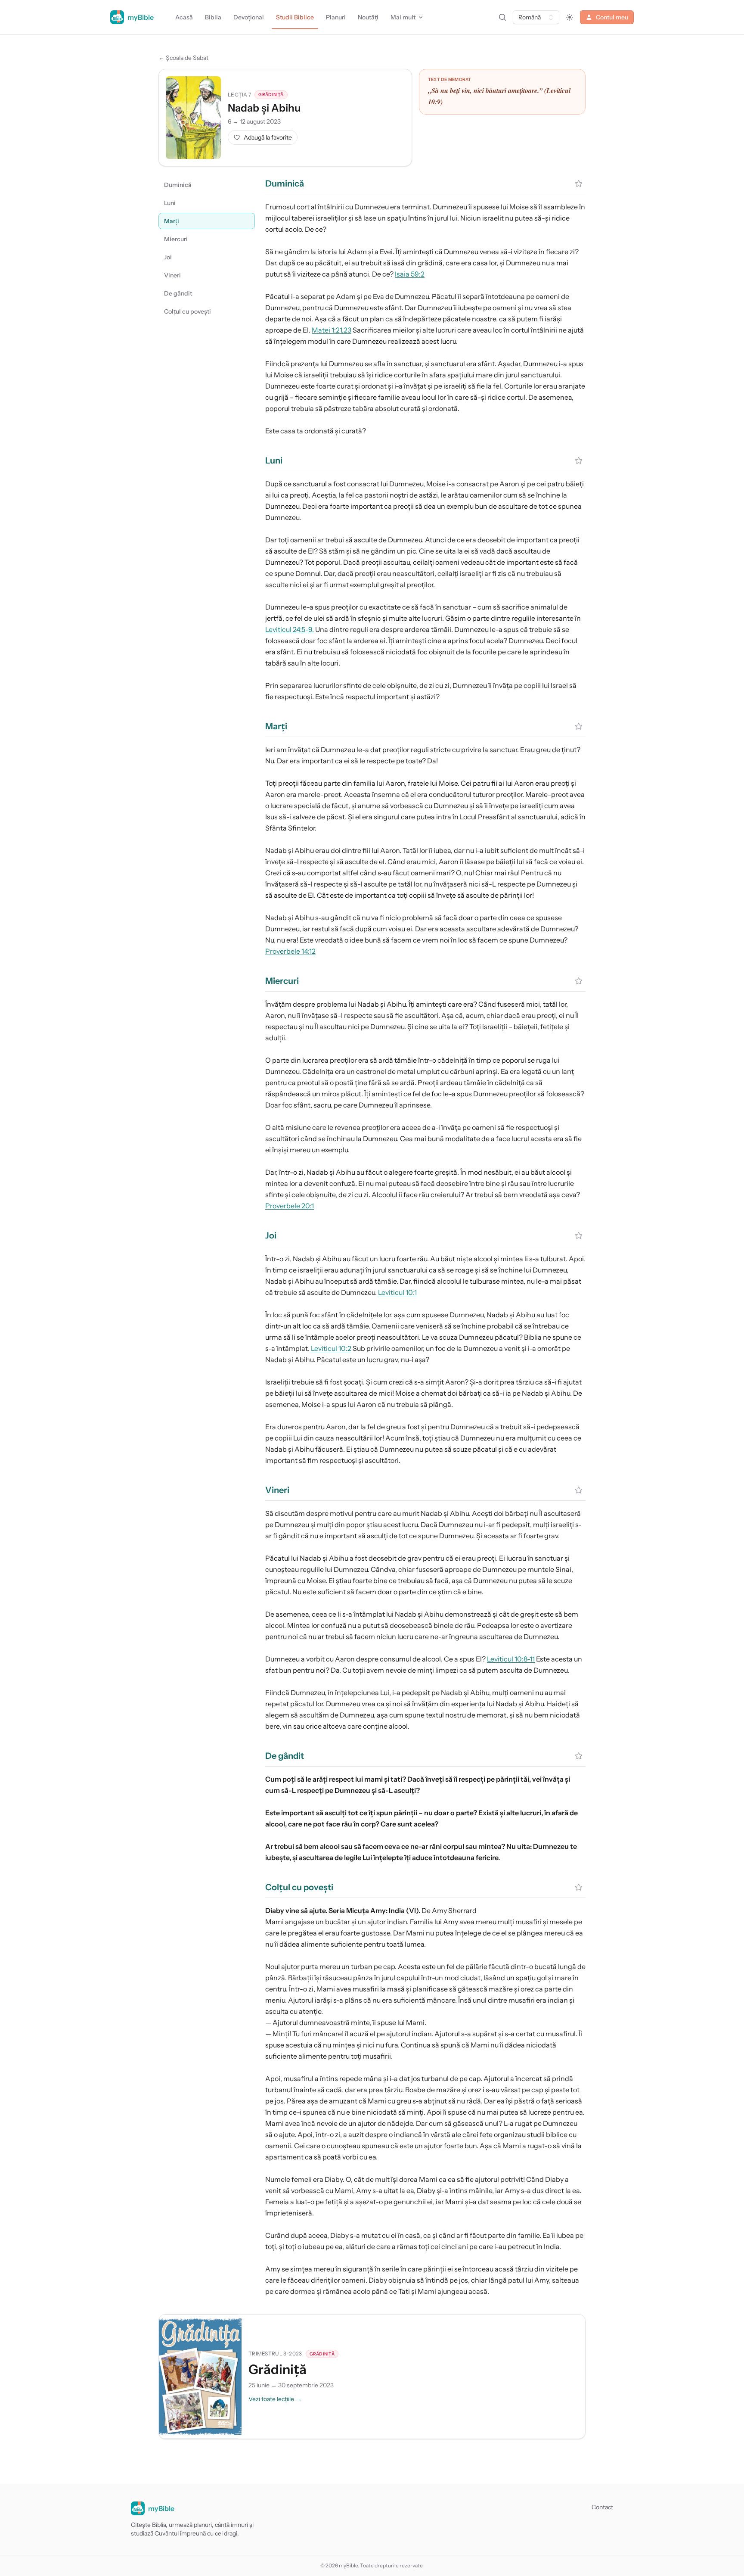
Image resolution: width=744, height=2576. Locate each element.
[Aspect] (570, 17)
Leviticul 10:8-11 (511, 1659)
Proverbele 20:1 (290, 1206)
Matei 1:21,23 (332, 330)
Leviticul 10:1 (397, 1292)
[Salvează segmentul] (579, 184)
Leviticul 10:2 (331, 1348)
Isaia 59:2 (410, 274)
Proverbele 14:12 (290, 951)
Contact (602, 2507)
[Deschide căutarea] (502, 17)
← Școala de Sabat (183, 58)
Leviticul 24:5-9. (290, 629)
